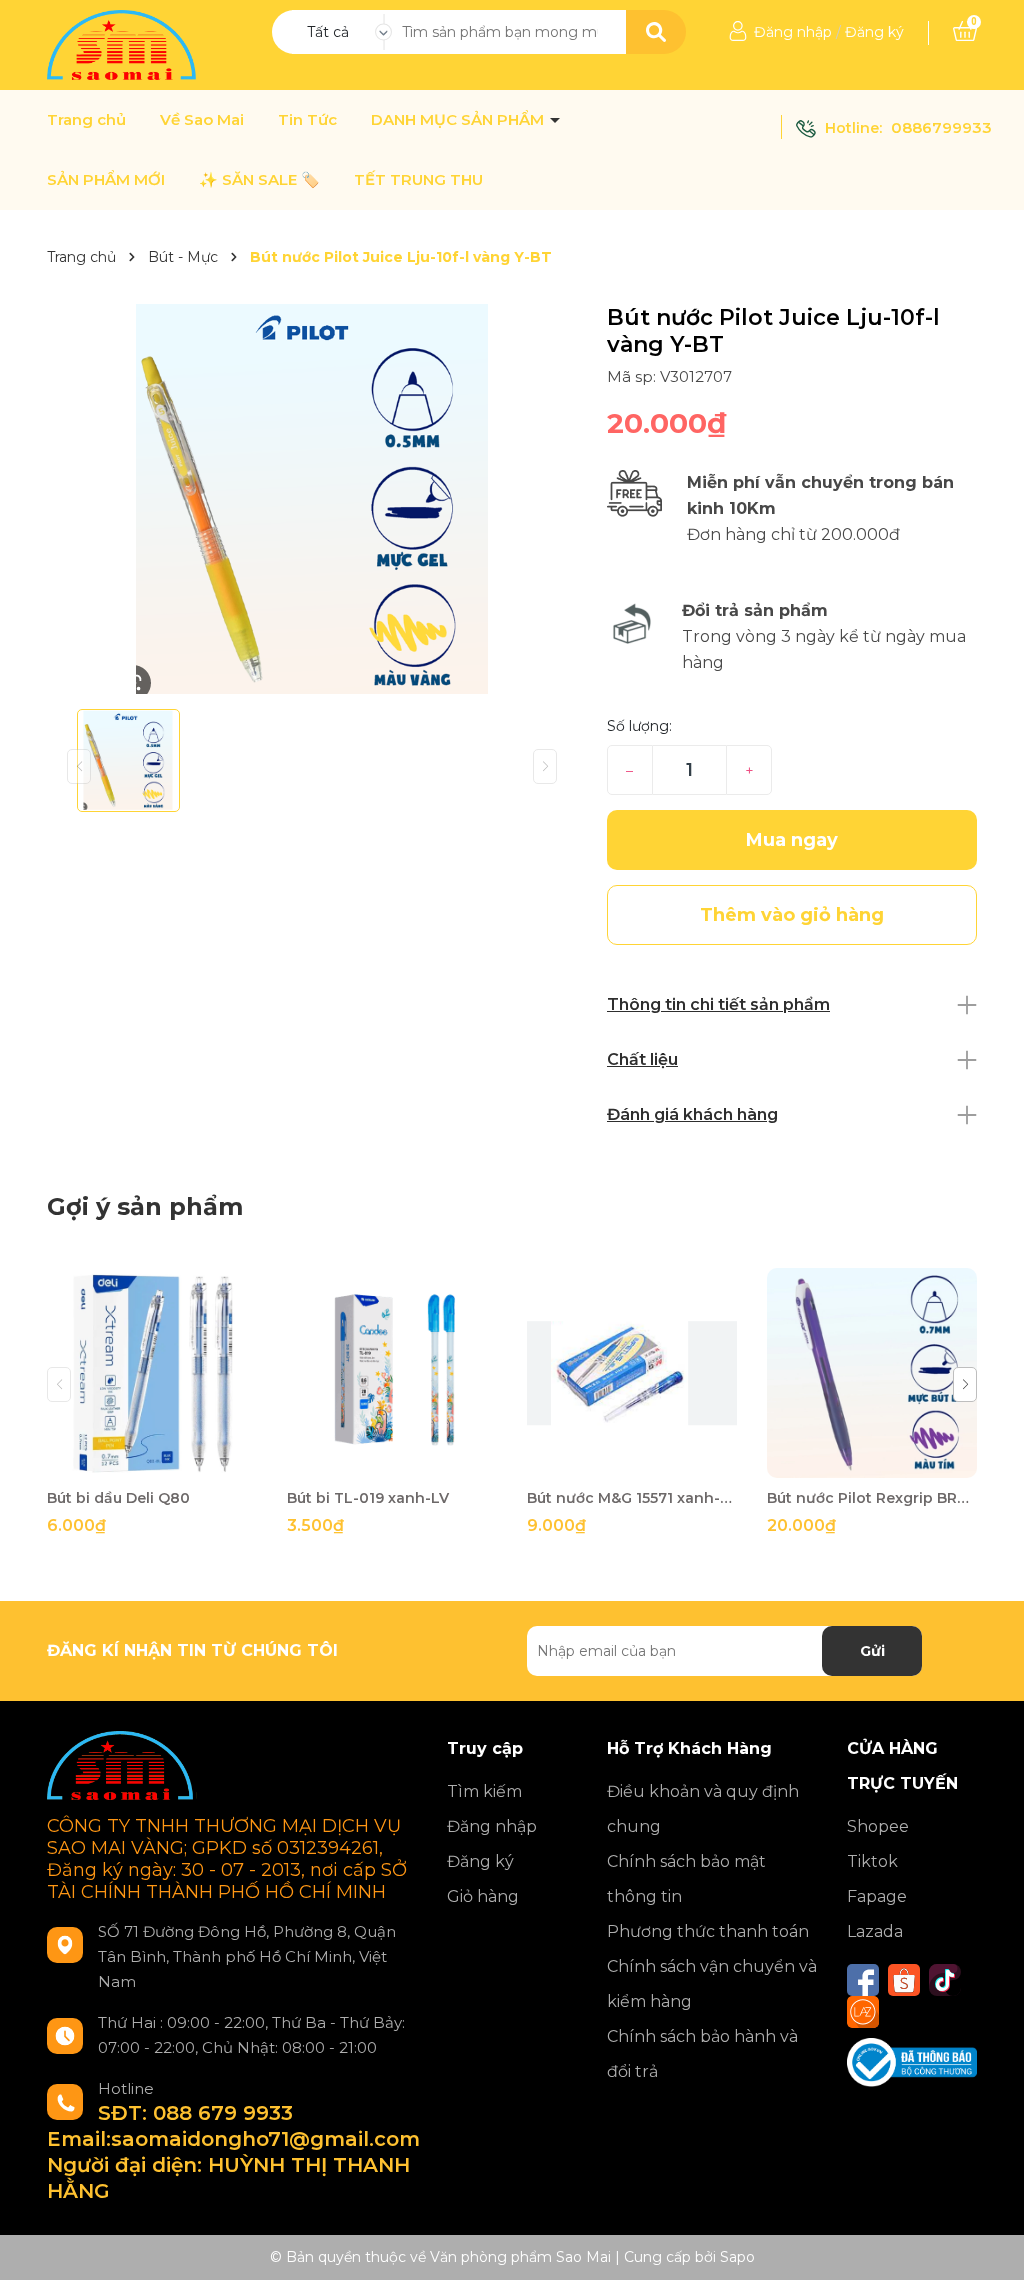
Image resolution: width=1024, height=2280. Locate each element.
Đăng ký (874, 32)
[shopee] (904, 1980)
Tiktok (872, 1861)
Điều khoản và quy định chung (703, 1809)
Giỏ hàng (483, 1896)
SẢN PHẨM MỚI (106, 180)
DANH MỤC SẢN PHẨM (459, 120)
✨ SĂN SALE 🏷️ (259, 180)
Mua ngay (792, 840)
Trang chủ (86, 120)
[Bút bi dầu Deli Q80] (152, 1373)
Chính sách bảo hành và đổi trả (702, 2054)
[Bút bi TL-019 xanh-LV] (392, 1373)
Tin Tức (307, 120)
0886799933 (941, 127)
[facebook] (863, 1980)
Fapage (877, 1896)
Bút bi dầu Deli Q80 (118, 1498)
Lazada (875, 1931)
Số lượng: (639, 726)
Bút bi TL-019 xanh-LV (368, 1498)
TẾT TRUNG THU (418, 180)
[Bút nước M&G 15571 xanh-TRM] (632, 1373)
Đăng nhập (793, 32)
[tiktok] (945, 1980)
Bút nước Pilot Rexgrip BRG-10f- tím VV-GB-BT (872, 1498)
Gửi (872, 1651)
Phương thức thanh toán (708, 1931)
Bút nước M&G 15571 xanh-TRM (632, 1498)
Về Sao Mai (202, 120)
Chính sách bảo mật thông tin (686, 1879)
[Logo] (123, 44)
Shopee (878, 1826)
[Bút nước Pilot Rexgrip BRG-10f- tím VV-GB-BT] (872, 1373)
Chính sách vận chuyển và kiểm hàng (712, 1984)
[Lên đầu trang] (989, 2245)
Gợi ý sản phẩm (145, 1206)
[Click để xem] (312, 499)
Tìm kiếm (484, 1791)
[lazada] (863, 2012)
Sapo (737, 2257)
